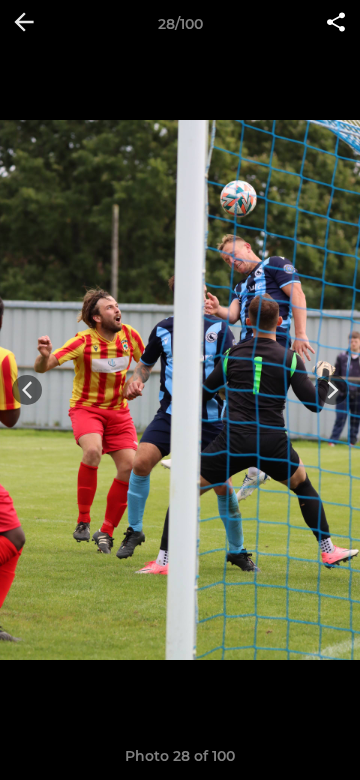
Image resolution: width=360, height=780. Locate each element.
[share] (336, 24)
